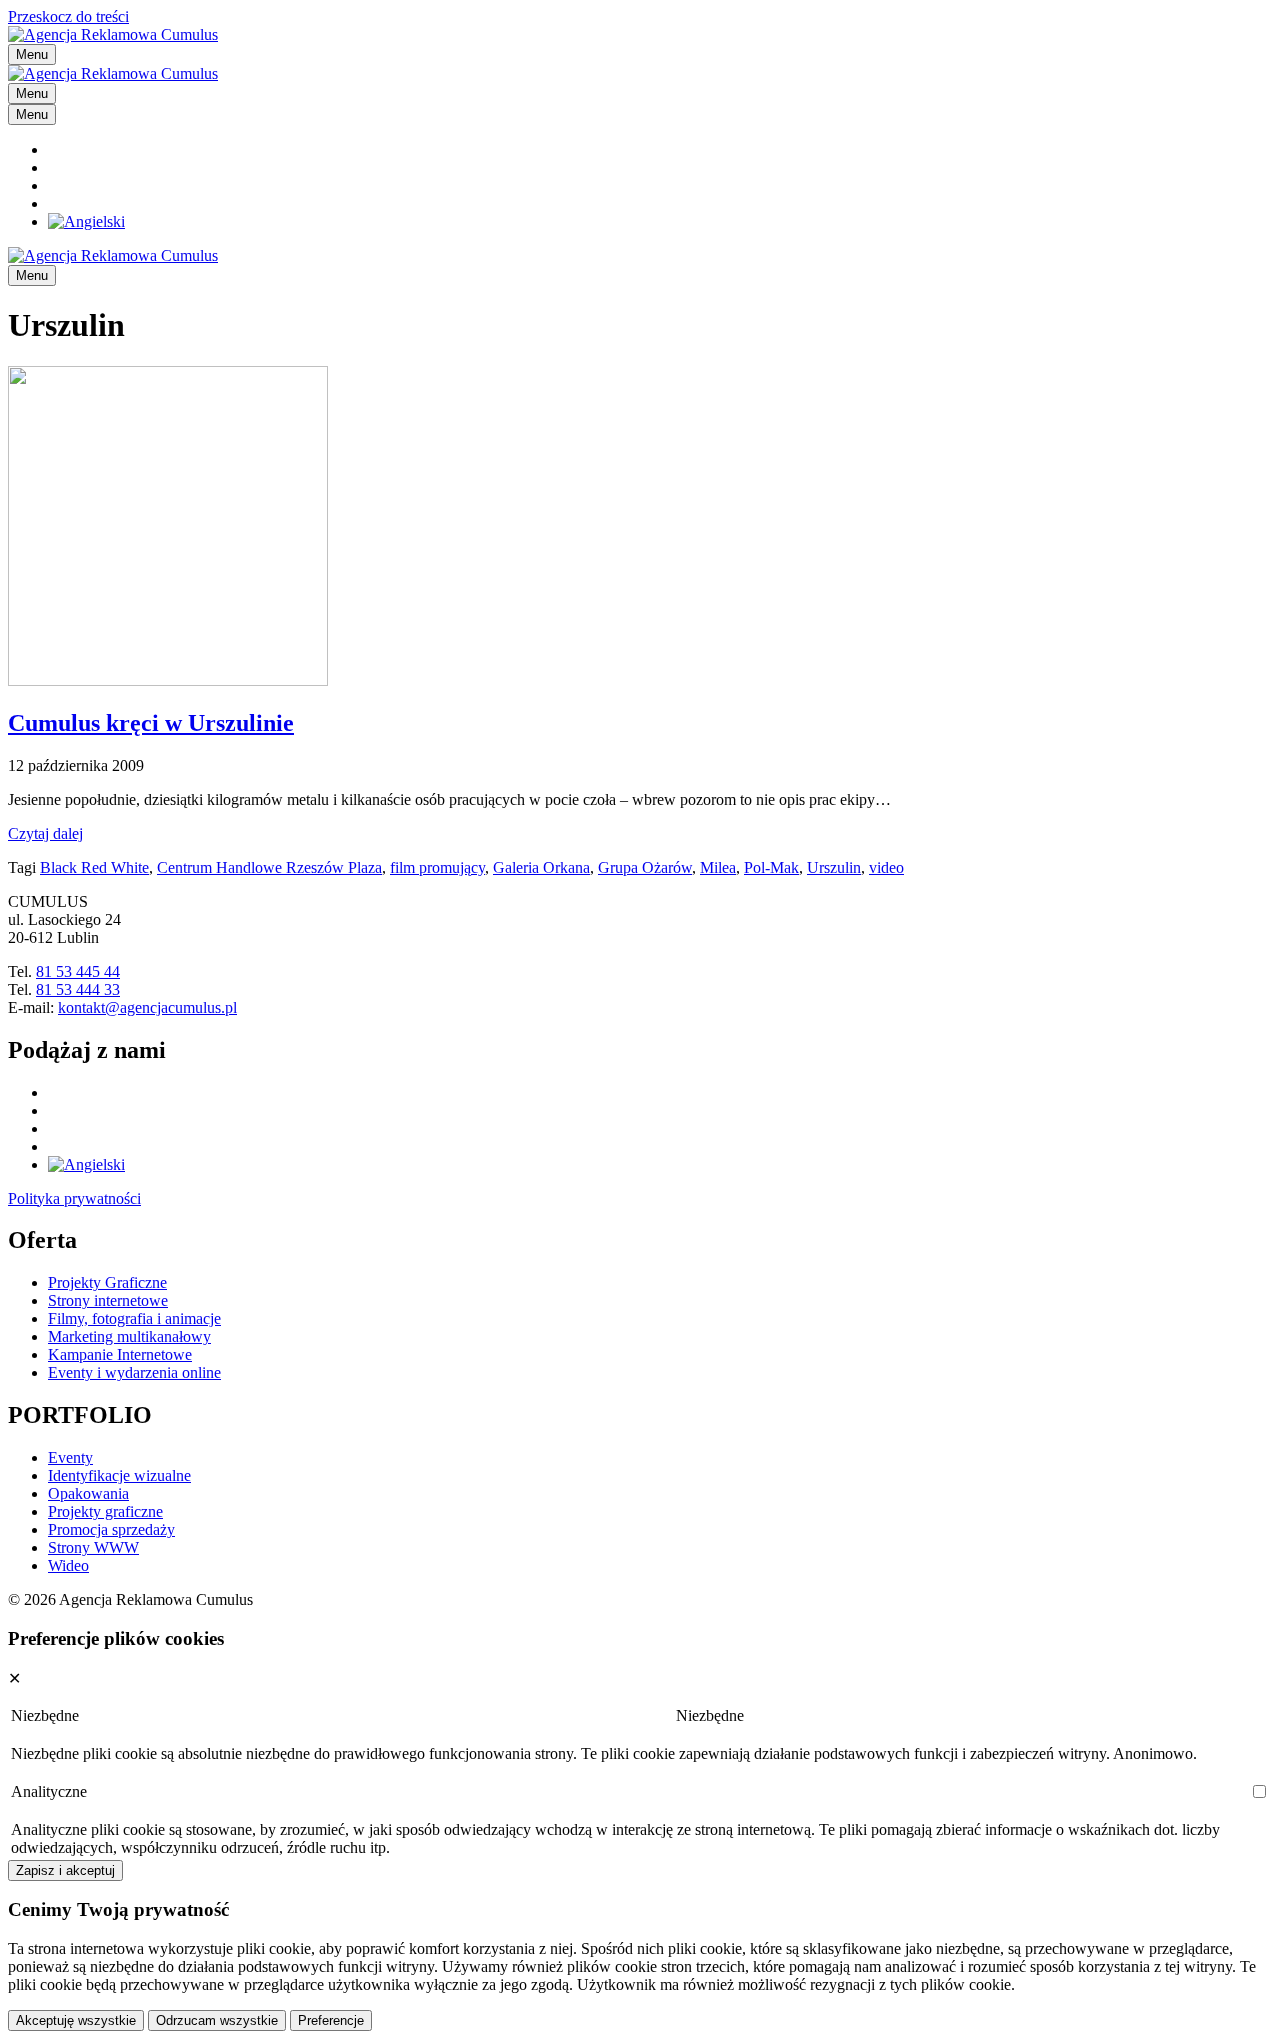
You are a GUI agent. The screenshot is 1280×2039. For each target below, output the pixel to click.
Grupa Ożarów (645, 867)
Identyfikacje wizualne (119, 1475)
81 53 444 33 (78, 989)
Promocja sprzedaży (111, 1529)
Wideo (68, 1565)
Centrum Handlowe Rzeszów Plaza (269, 867)
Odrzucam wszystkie (217, 2020)
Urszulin (834, 867)
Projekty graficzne (105, 1511)
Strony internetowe (108, 1300)
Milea (718, 867)
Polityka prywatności (74, 1198)
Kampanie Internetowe (120, 1354)
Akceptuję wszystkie (76, 2020)
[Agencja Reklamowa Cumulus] (113, 73)
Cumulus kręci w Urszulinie (151, 723)
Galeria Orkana (541, 867)
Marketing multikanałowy (129, 1336)
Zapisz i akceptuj (65, 1870)
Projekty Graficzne (107, 1282)
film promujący (437, 867)
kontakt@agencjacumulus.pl (147, 1007)
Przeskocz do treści (68, 16)
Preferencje (331, 2020)
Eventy (70, 1457)
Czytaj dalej (45, 833)
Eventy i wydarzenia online (134, 1372)
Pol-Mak (771, 867)
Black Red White (94, 867)
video (886, 867)
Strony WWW (93, 1547)
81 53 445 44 (78, 971)
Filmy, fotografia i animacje (134, 1318)
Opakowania (88, 1493)
